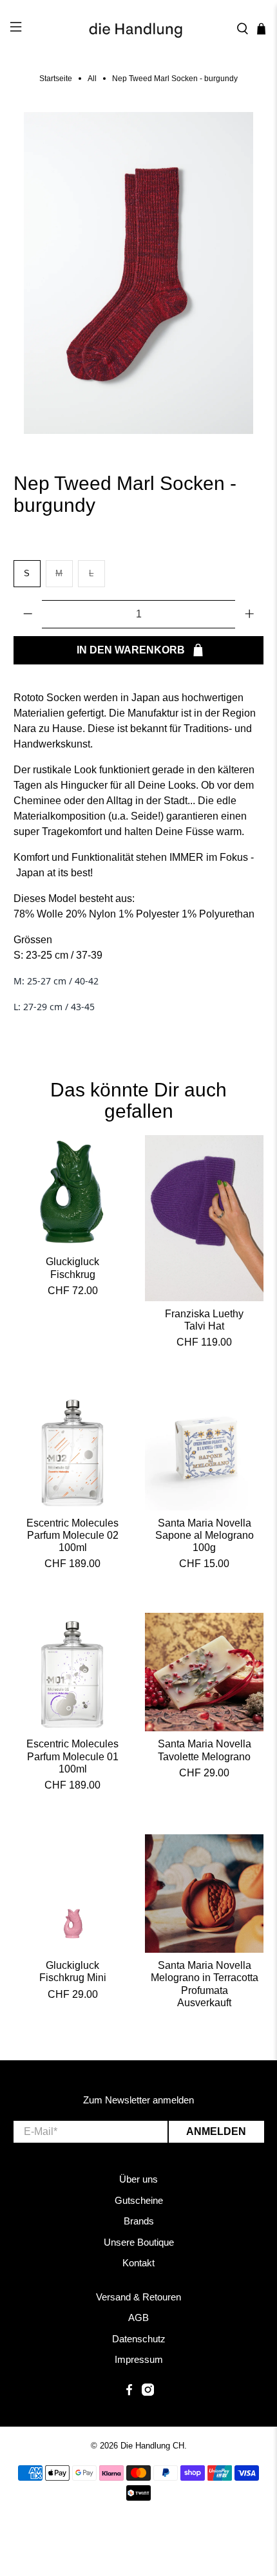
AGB (138, 2317)
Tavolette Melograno (204, 1757)
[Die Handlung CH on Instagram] (148, 2392)
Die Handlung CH (152, 2446)
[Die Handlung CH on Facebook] (129, 2392)
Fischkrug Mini (73, 1978)
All (92, 79)
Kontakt (138, 2263)
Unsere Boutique (139, 2242)
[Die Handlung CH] (139, 29)
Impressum (139, 2359)
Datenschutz (139, 2339)
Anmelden (216, 2131)
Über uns (138, 2179)
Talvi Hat (204, 1326)
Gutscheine (139, 2200)
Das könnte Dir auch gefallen (138, 1101)
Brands (139, 2221)
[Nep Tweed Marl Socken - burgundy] (139, 273)
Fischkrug (73, 1274)
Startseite (56, 79)
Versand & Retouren (138, 2297)
